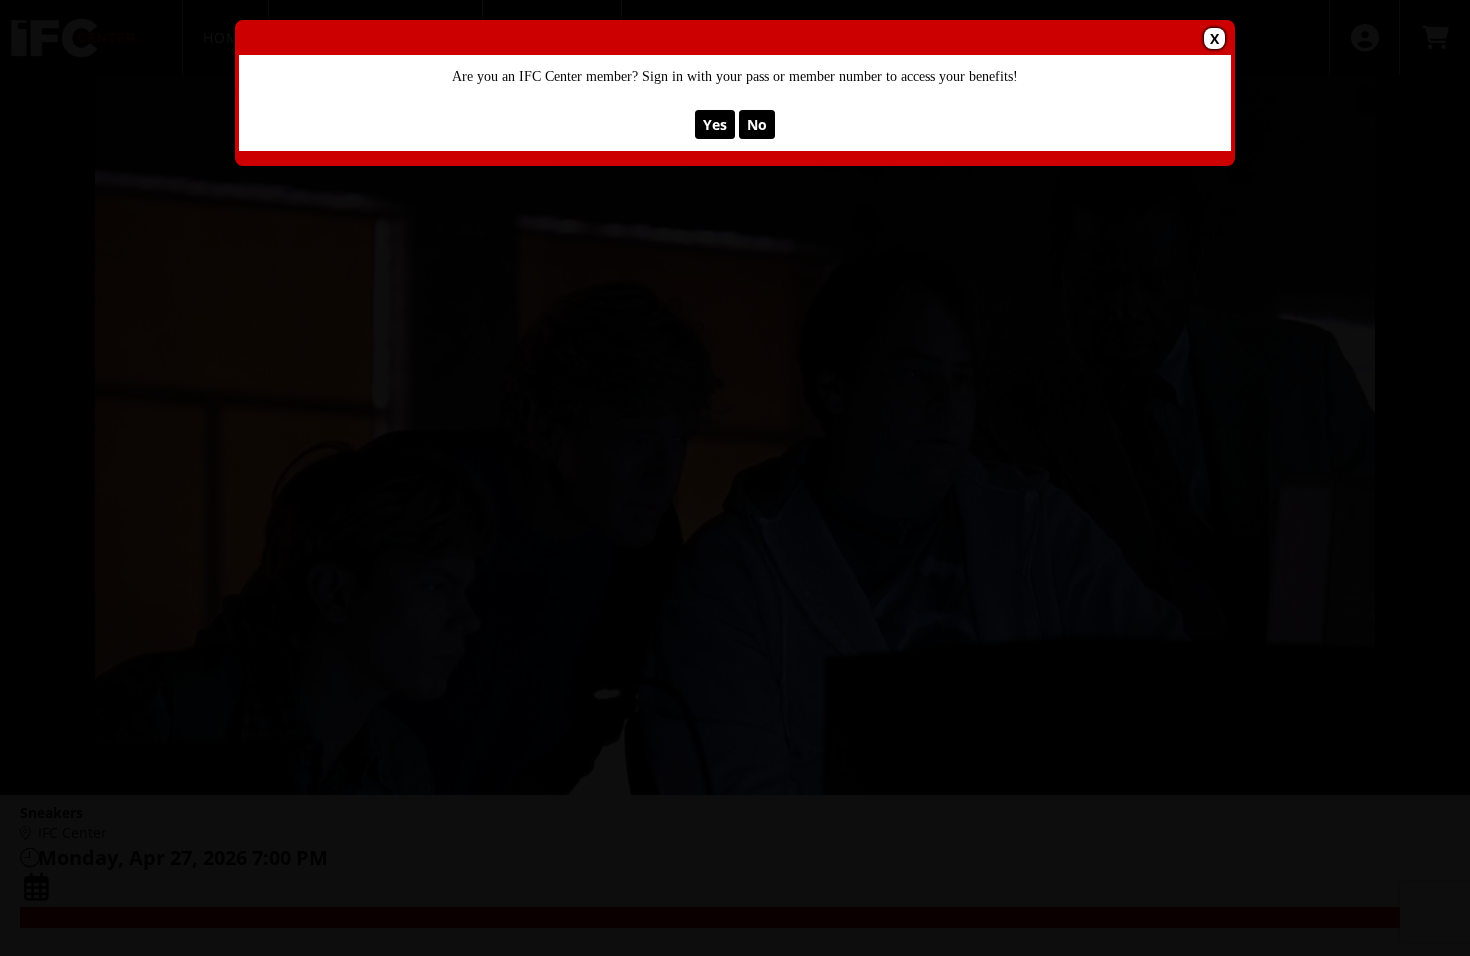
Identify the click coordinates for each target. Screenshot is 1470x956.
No (757, 124)
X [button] (1214, 38)
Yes (715, 124)
